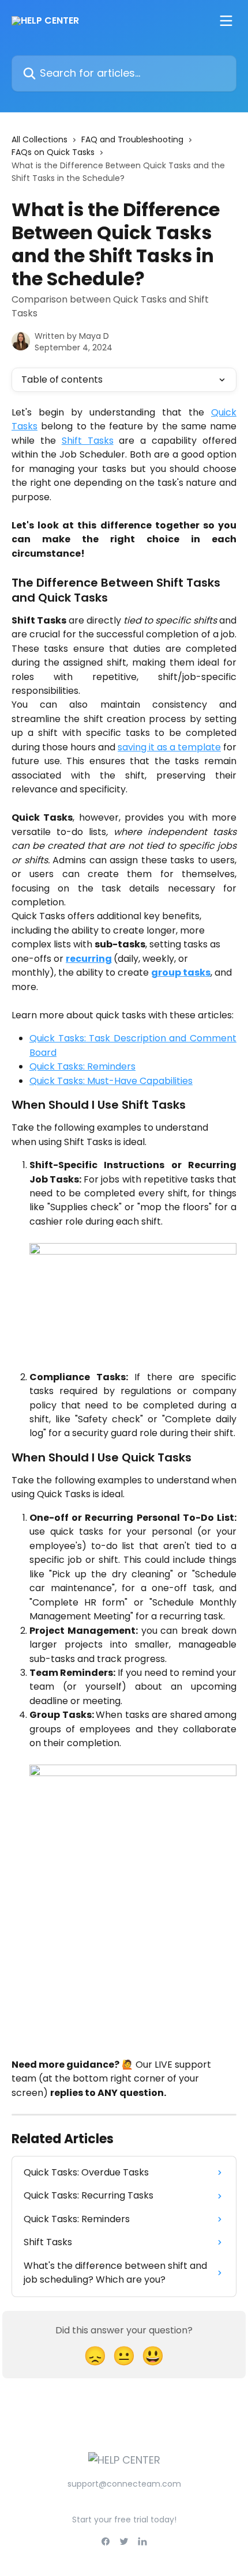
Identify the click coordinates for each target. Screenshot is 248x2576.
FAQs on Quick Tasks (53, 152)
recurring (89, 959)
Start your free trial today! (124, 2520)
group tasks (181, 972)
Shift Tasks (88, 441)
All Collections (40, 139)
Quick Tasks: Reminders (82, 1066)
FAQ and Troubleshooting (132, 139)
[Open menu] (226, 21)
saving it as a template (169, 747)
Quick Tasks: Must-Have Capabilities (111, 1081)
